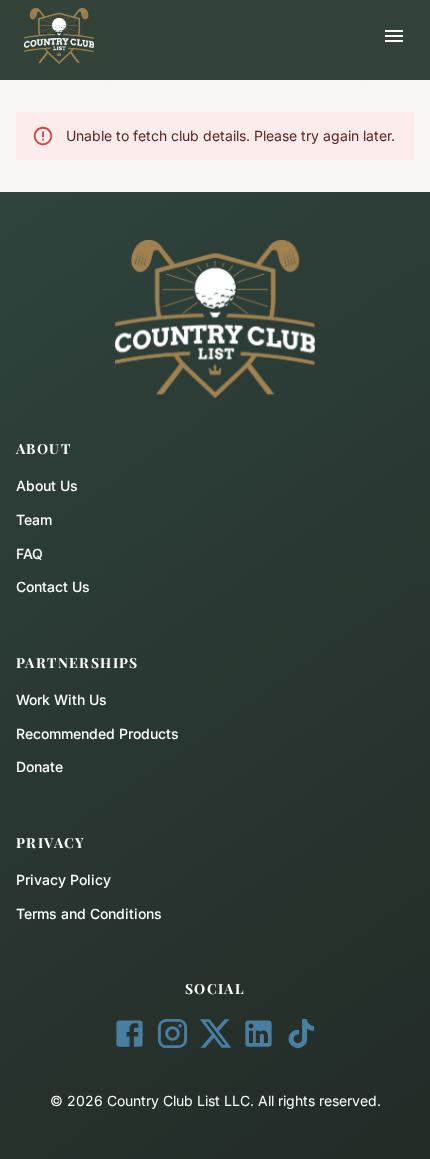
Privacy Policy (63, 879)
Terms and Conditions (89, 913)
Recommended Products (97, 733)
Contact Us (53, 586)
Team (34, 519)
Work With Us (61, 699)
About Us (47, 485)
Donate (39, 766)
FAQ (29, 553)
